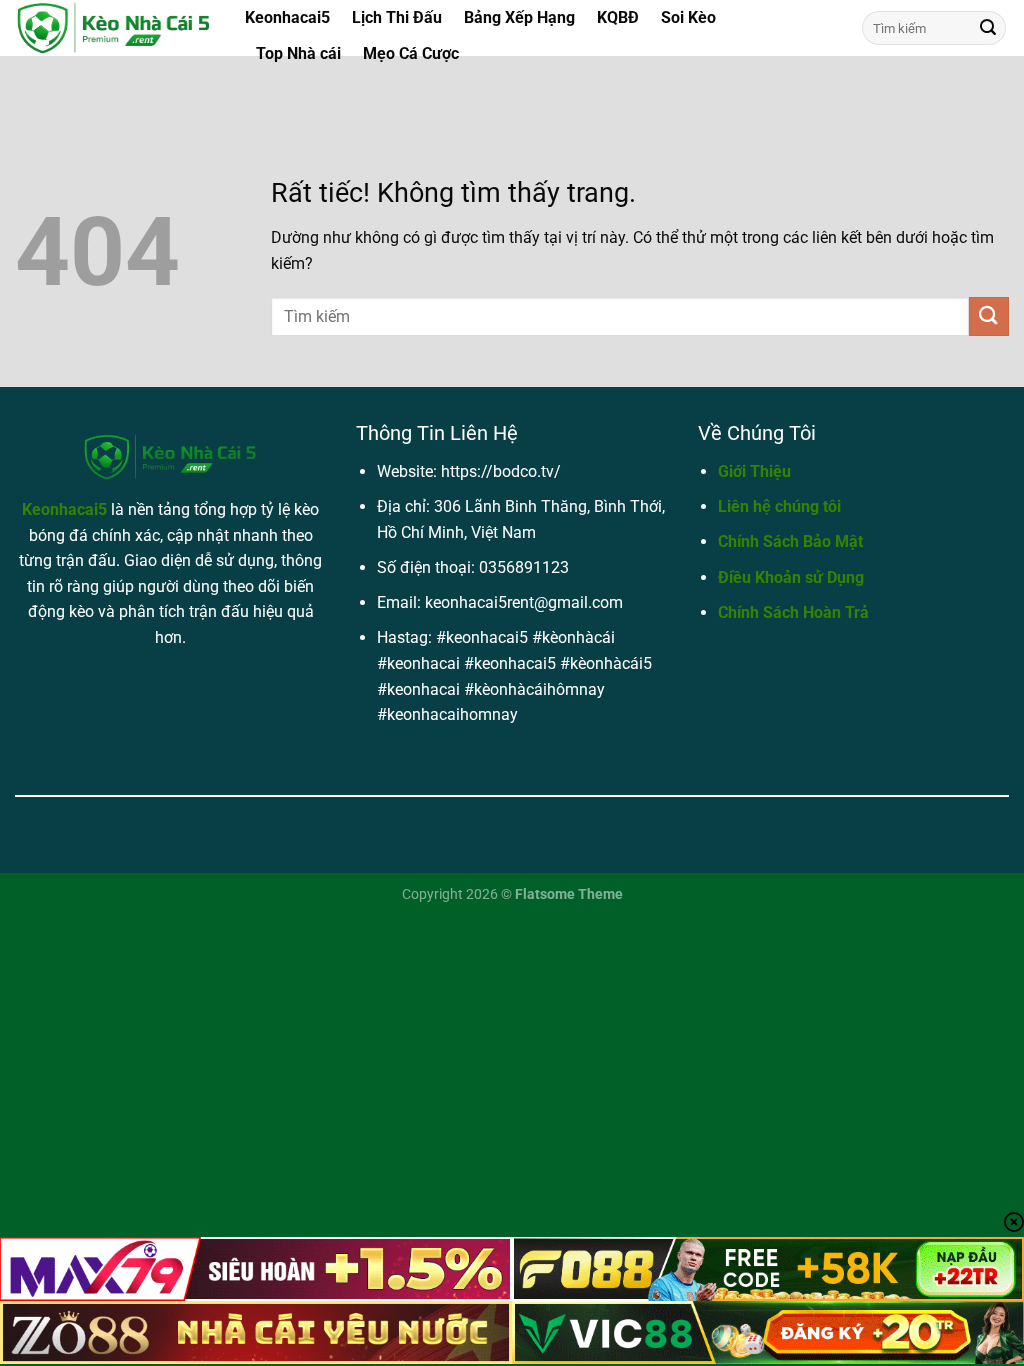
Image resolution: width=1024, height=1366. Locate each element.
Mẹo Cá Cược (411, 53)
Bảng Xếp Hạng (519, 17)
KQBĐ (618, 17)
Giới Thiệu (754, 471)
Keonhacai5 (287, 17)
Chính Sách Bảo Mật (790, 541)
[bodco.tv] (115, 28)
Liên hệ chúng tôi (779, 506)
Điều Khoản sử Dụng (791, 577)
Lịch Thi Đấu (397, 17)
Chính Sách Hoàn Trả (793, 612)
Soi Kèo (688, 17)
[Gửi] (988, 28)
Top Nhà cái (298, 53)
